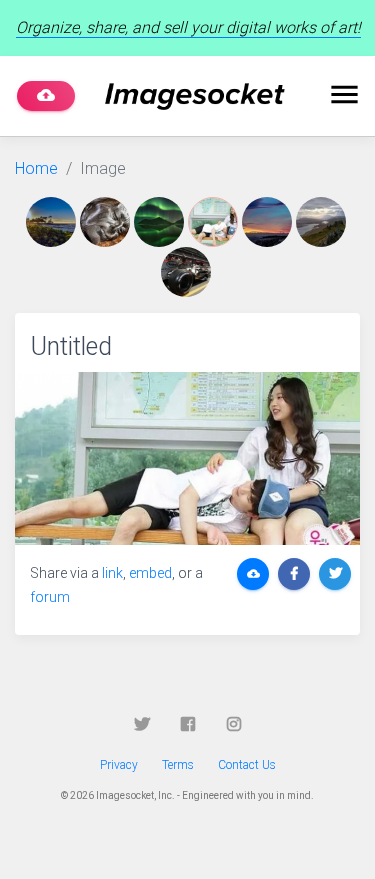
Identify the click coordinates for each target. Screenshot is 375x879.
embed (150, 573)
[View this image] (53, 222)
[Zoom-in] (187, 458)
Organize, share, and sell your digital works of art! (188, 27)
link (112, 573)
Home (36, 168)
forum (50, 597)
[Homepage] (195, 96)
